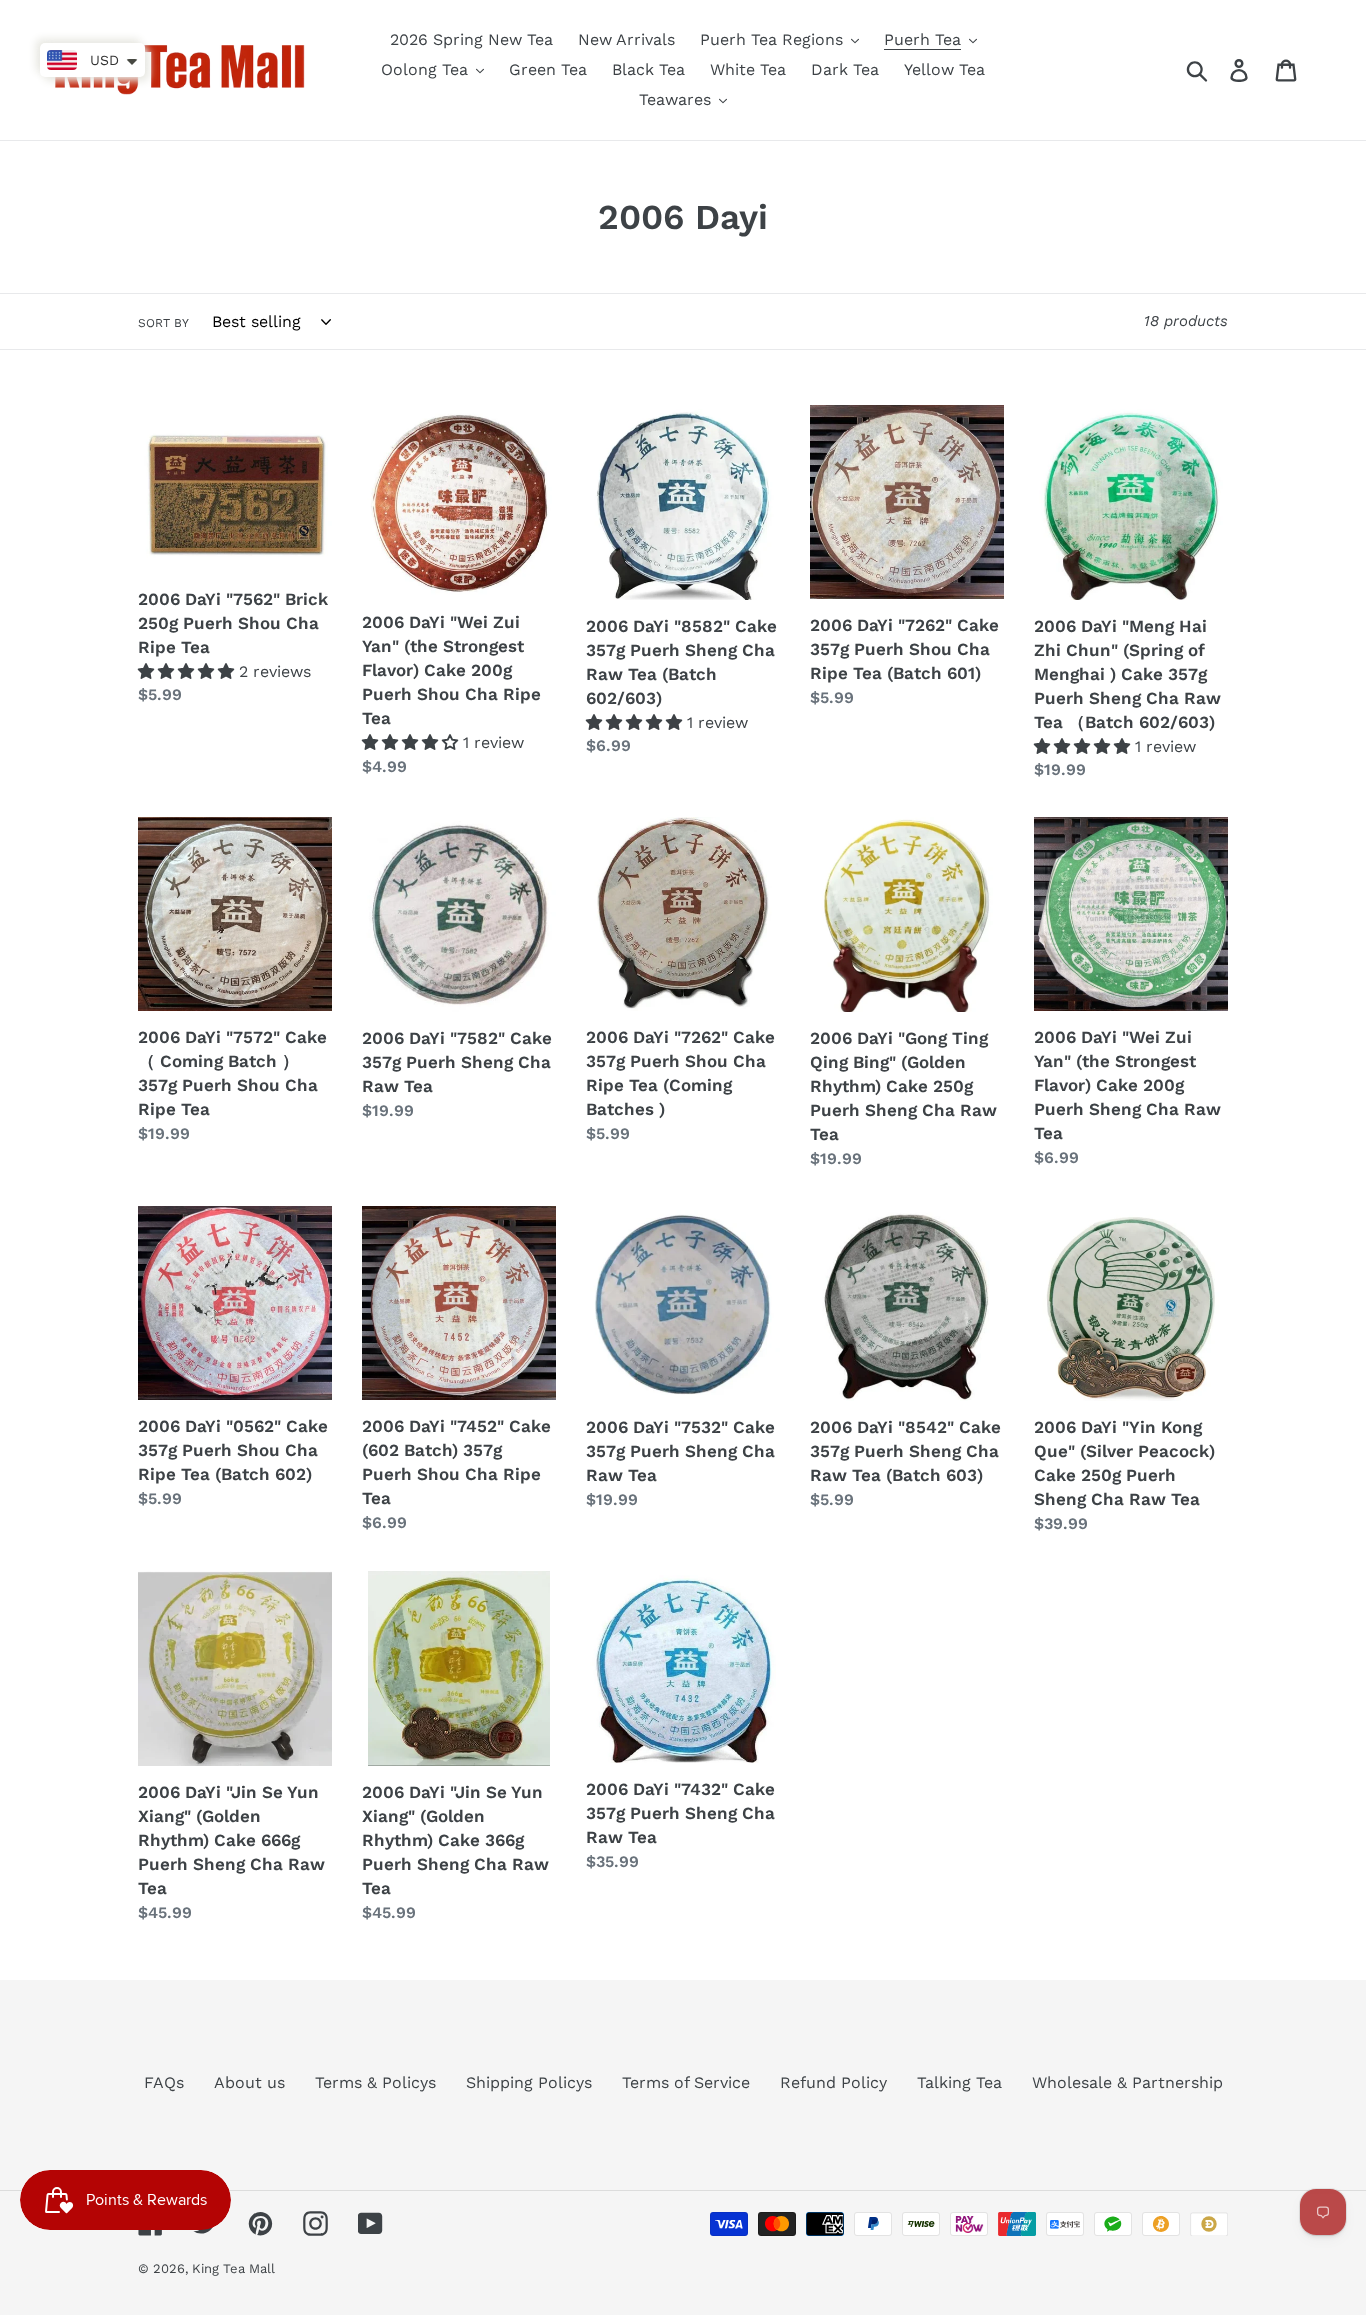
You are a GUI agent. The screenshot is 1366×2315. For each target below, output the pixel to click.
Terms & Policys (375, 2082)
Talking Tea (959, 2082)
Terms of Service (686, 2082)
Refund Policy (833, 2082)
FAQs (164, 2082)
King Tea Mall (233, 2268)
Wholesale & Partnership (1127, 2082)
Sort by (163, 323)
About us (249, 2082)
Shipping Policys (529, 2082)
